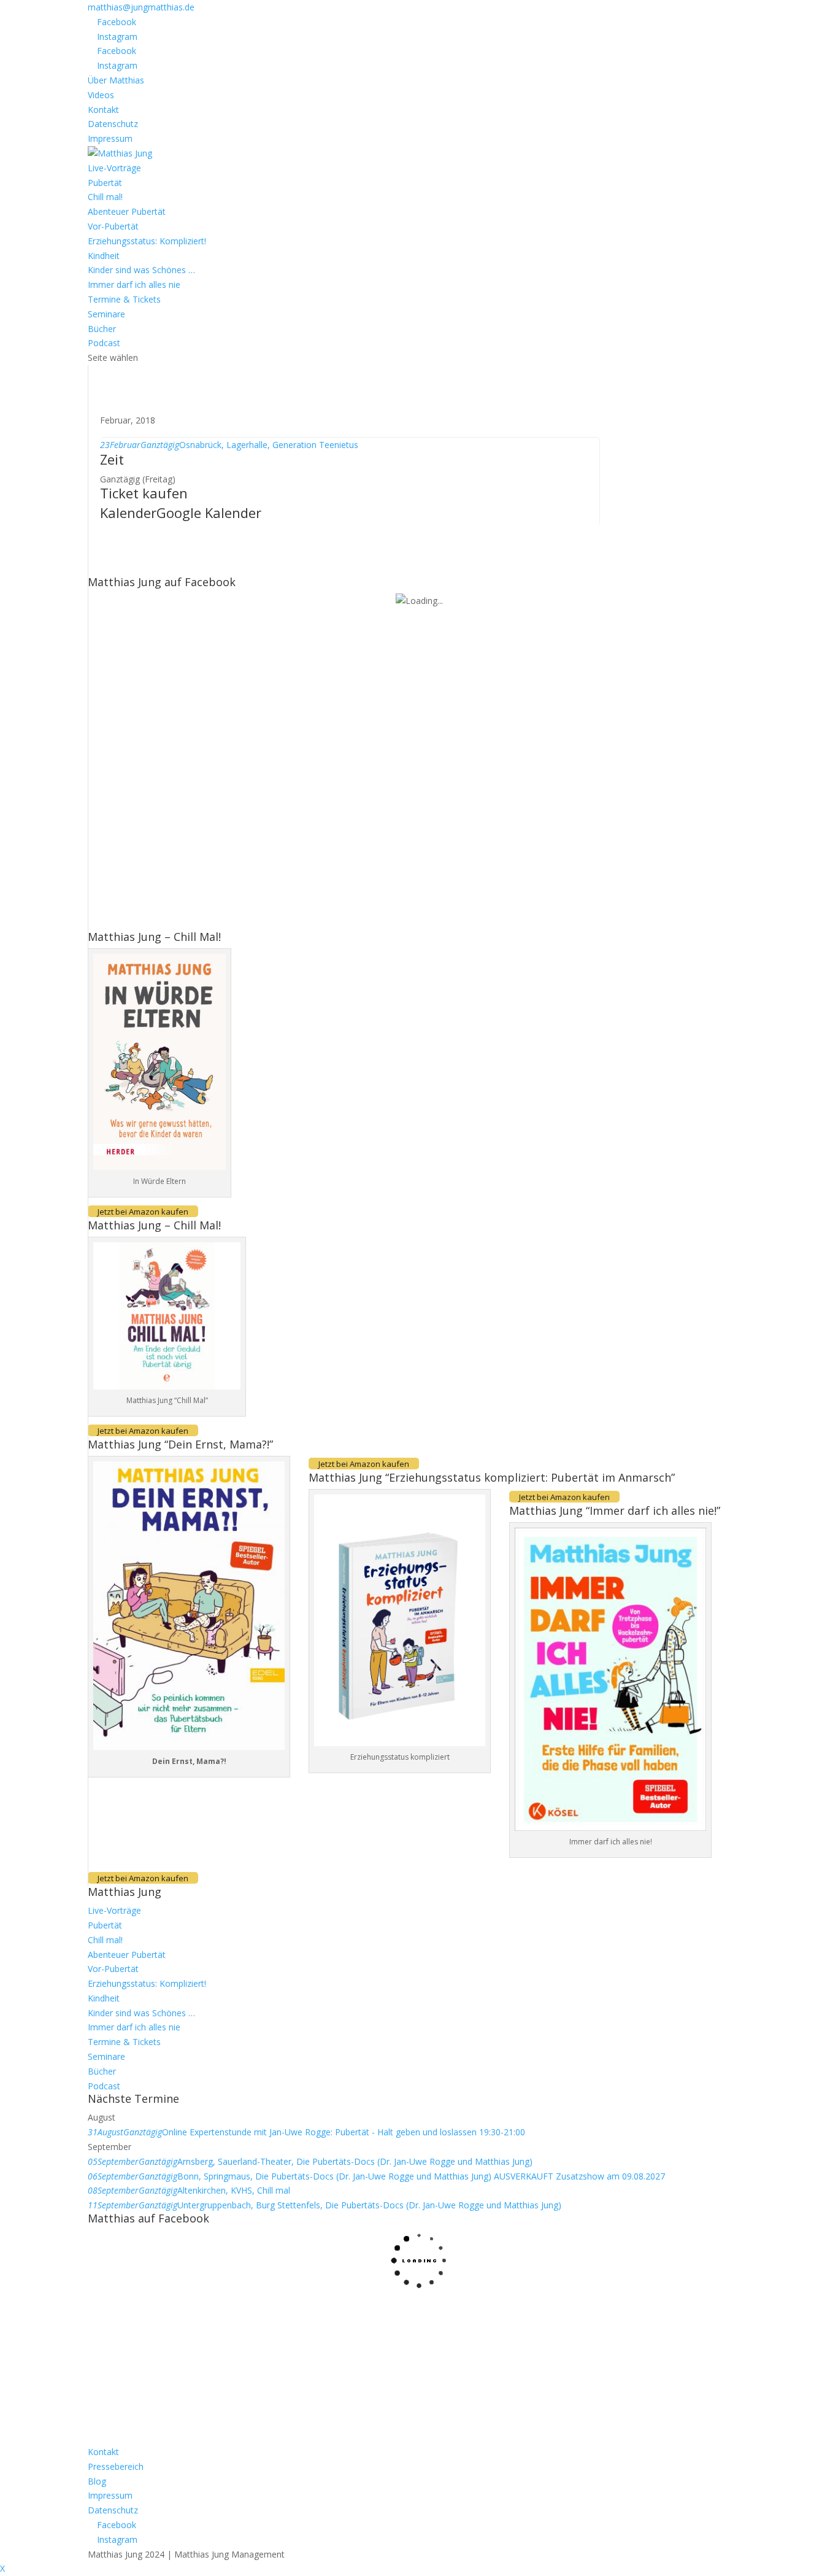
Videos (101, 95)
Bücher (102, 329)
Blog (97, 2481)
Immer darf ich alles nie (134, 284)
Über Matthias (116, 80)
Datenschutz (113, 124)
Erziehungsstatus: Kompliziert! (147, 241)
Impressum (110, 138)
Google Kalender (209, 512)
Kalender (128, 512)
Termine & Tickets (124, 299)
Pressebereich (116, 2466)
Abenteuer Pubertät (127, 211)
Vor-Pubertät (113, 226)
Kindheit (104, 256)
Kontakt (103, 110)
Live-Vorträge (114, 168)
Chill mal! (105, 197)
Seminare (106, 314)
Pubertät (105, 183)
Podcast (104, 343)
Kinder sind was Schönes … (141, 270)
